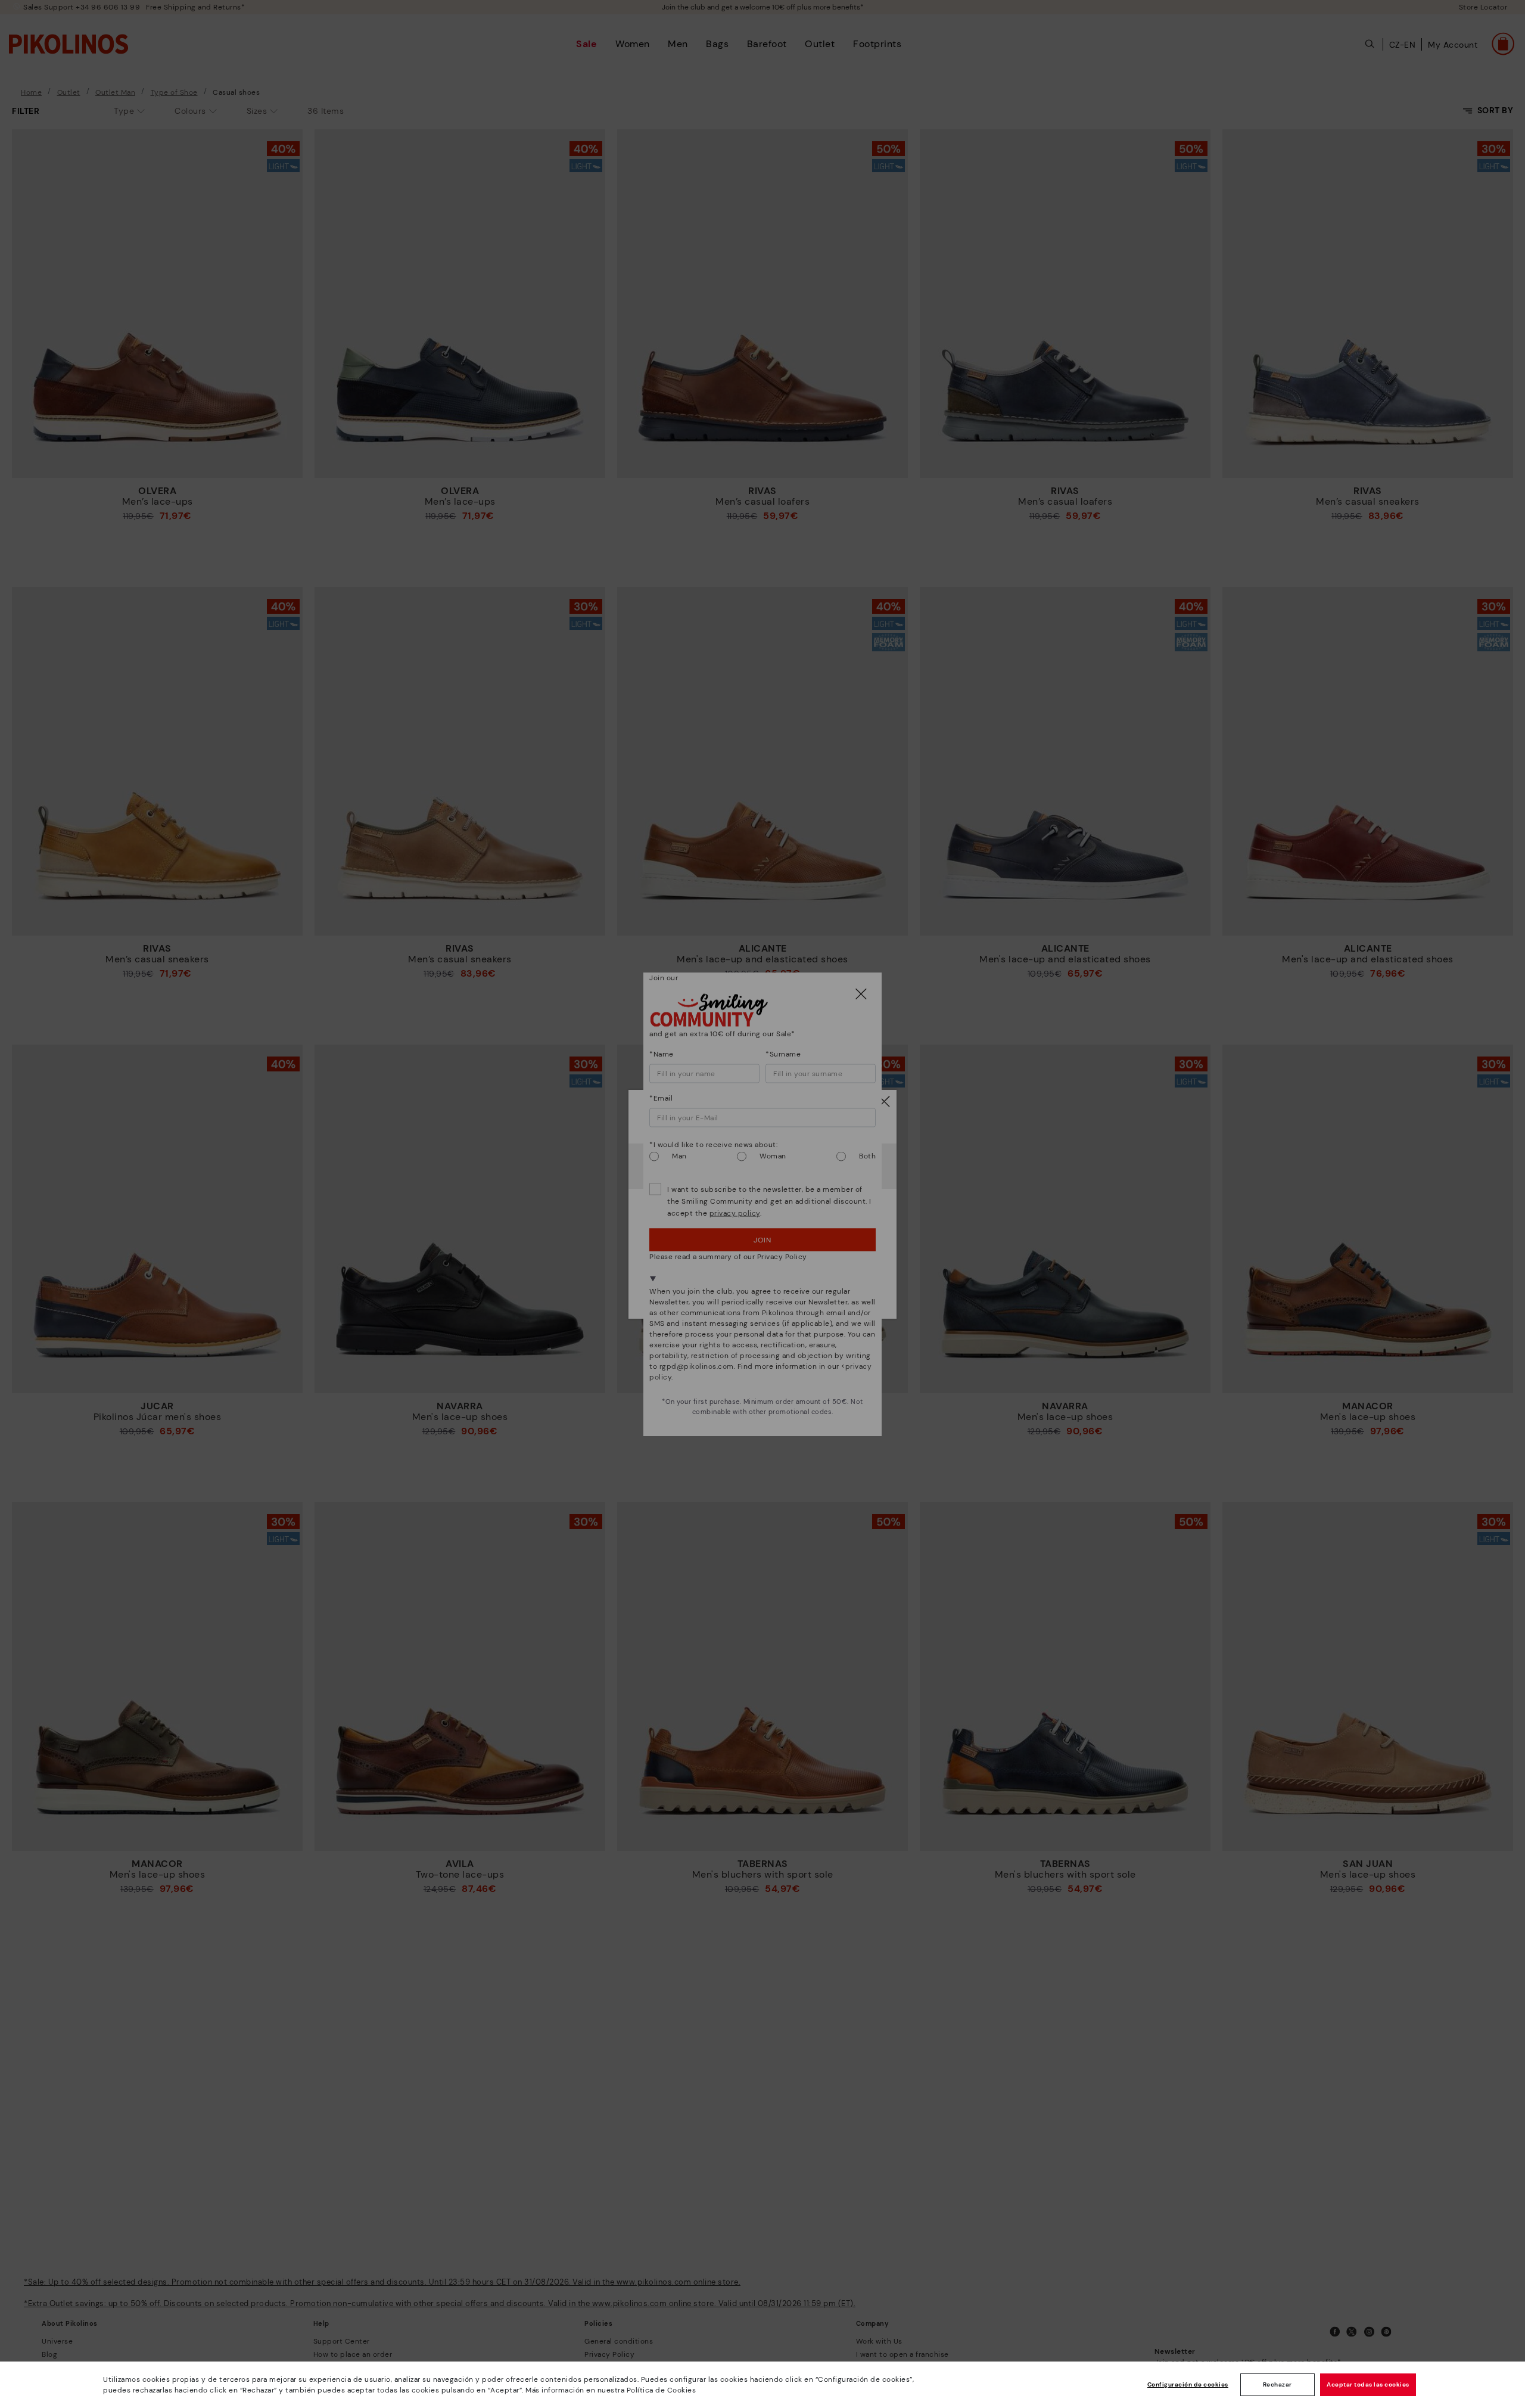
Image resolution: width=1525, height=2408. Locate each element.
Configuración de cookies (1188, 2384)
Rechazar (1277, 2384)
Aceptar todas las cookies (1368, 2384)
